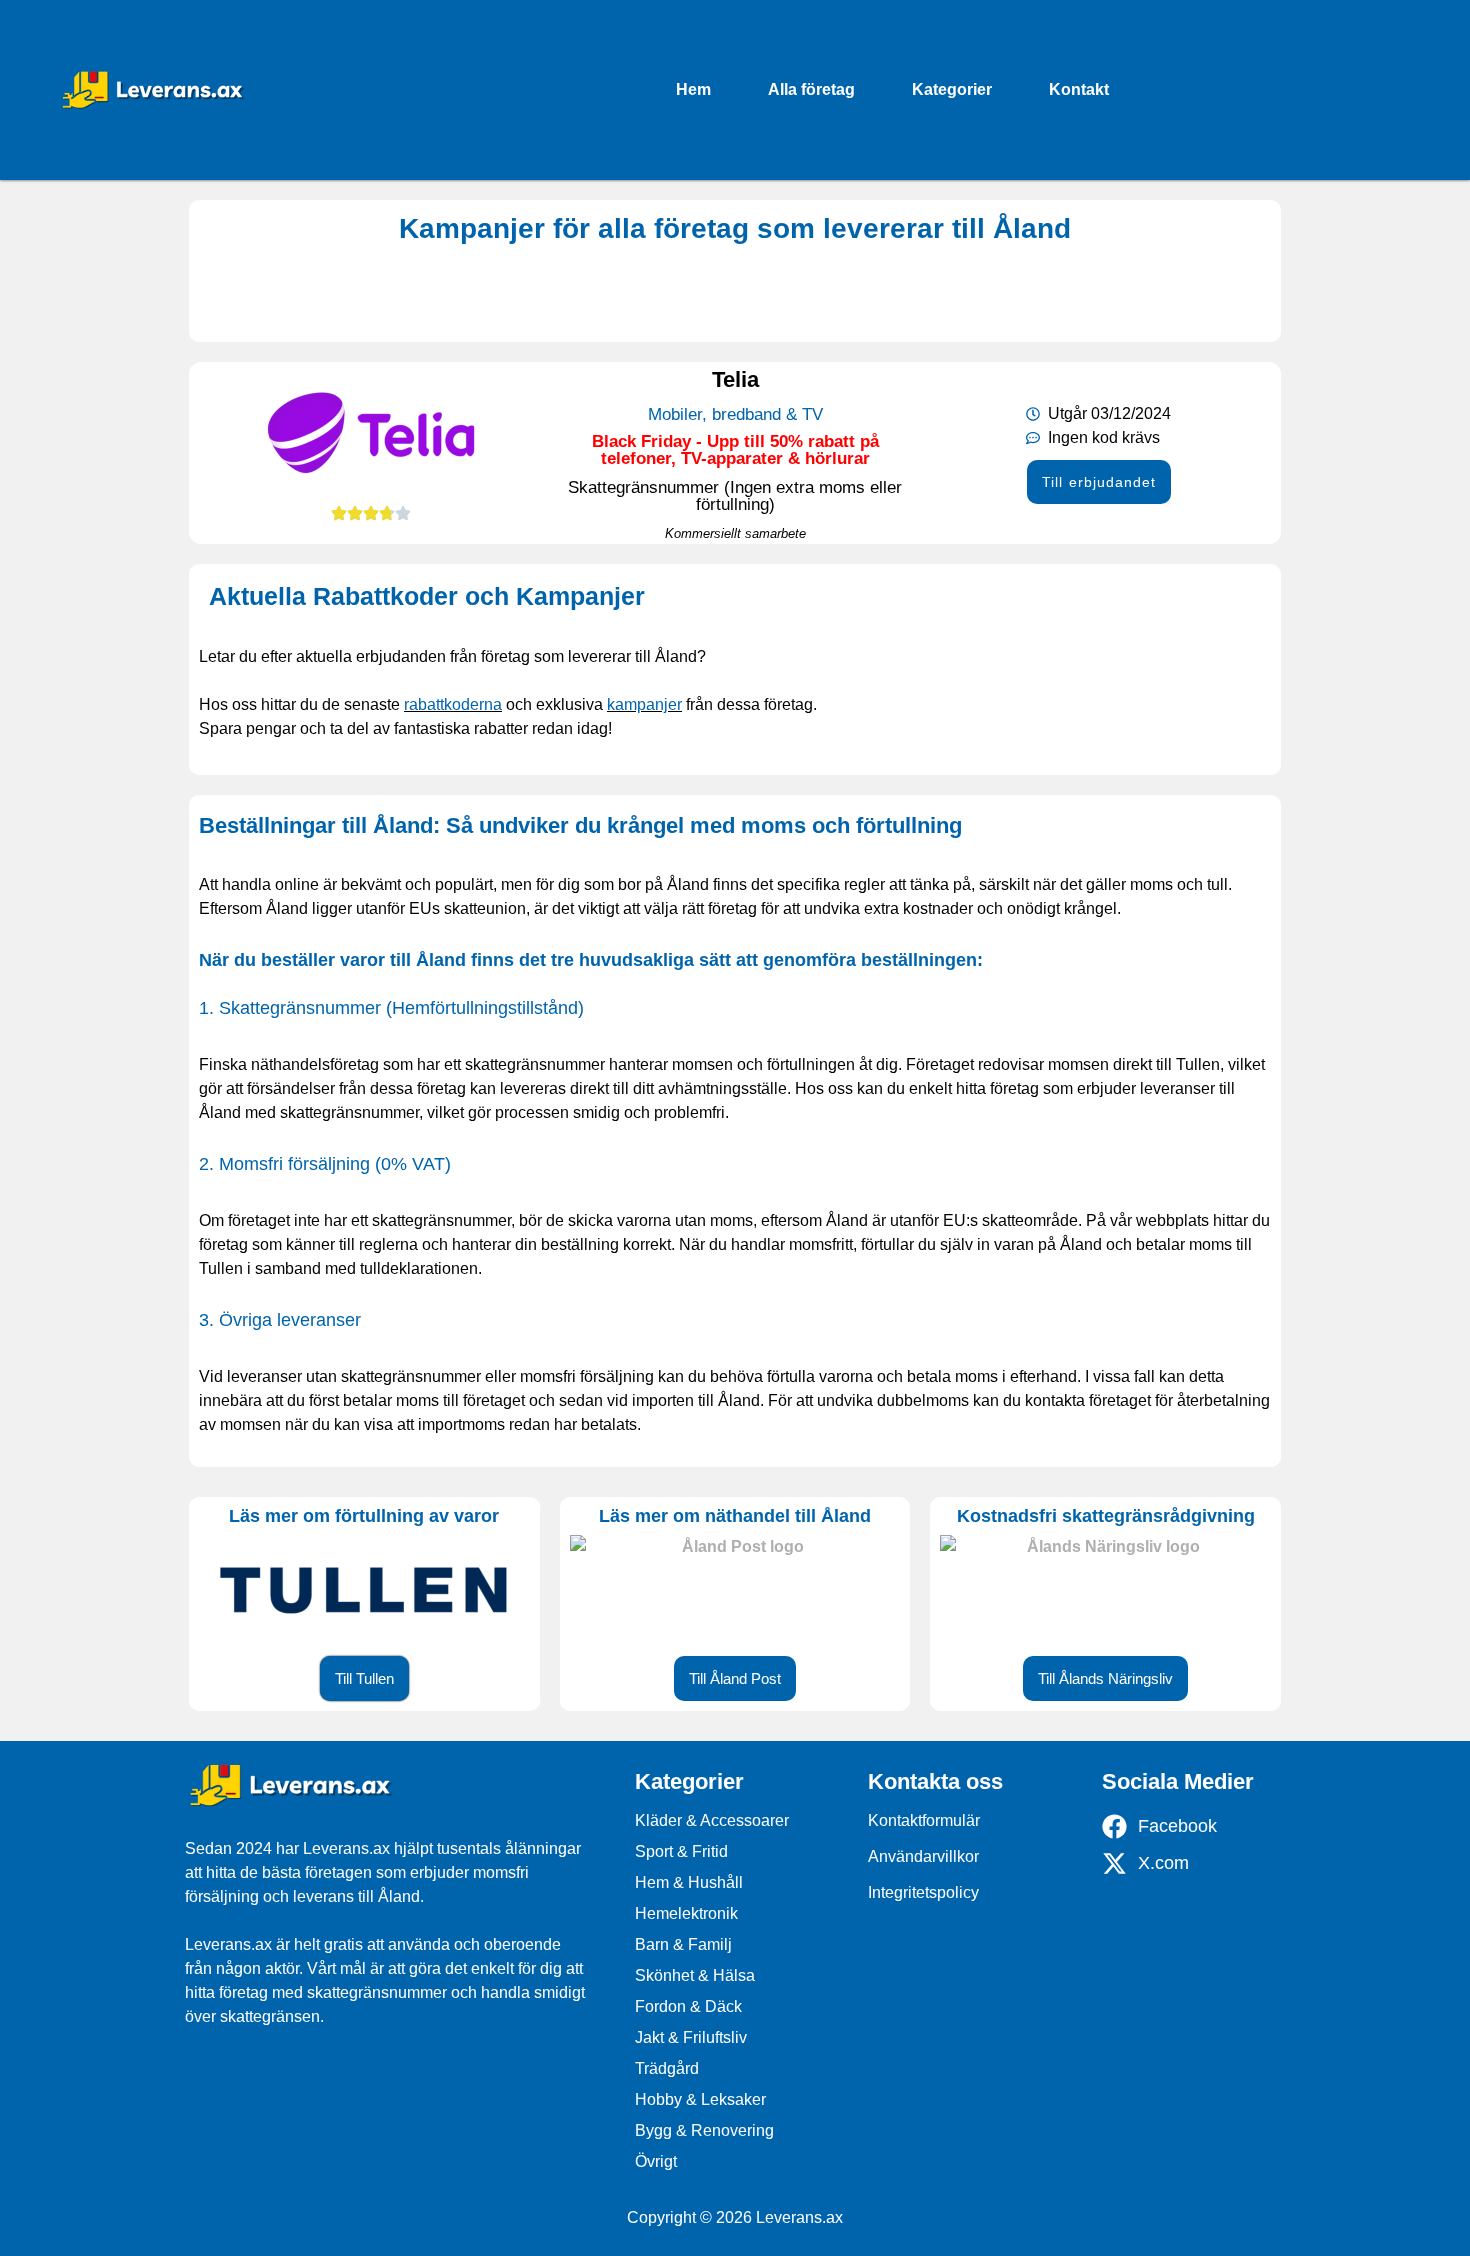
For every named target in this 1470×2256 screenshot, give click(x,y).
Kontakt (1079, 89)
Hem (693, 89)
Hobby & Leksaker (700, 2099)
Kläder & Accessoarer (712, 1820)
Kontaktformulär (924, 1820)
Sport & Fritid (681, 1851)
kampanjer (644, 704)
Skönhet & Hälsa (695, 1975)
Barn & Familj (683, 1944)
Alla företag (811, 89)
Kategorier (952, 89)
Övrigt (656, 2161)
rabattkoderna (453, 704)
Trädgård (667, 2068)
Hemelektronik (686, 1913)
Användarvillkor (923, 1856)
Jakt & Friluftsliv (691, 2037)
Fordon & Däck (688, 2006)
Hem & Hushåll (689, 1882)
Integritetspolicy (923, 1892)
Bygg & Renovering (704, 2130)
